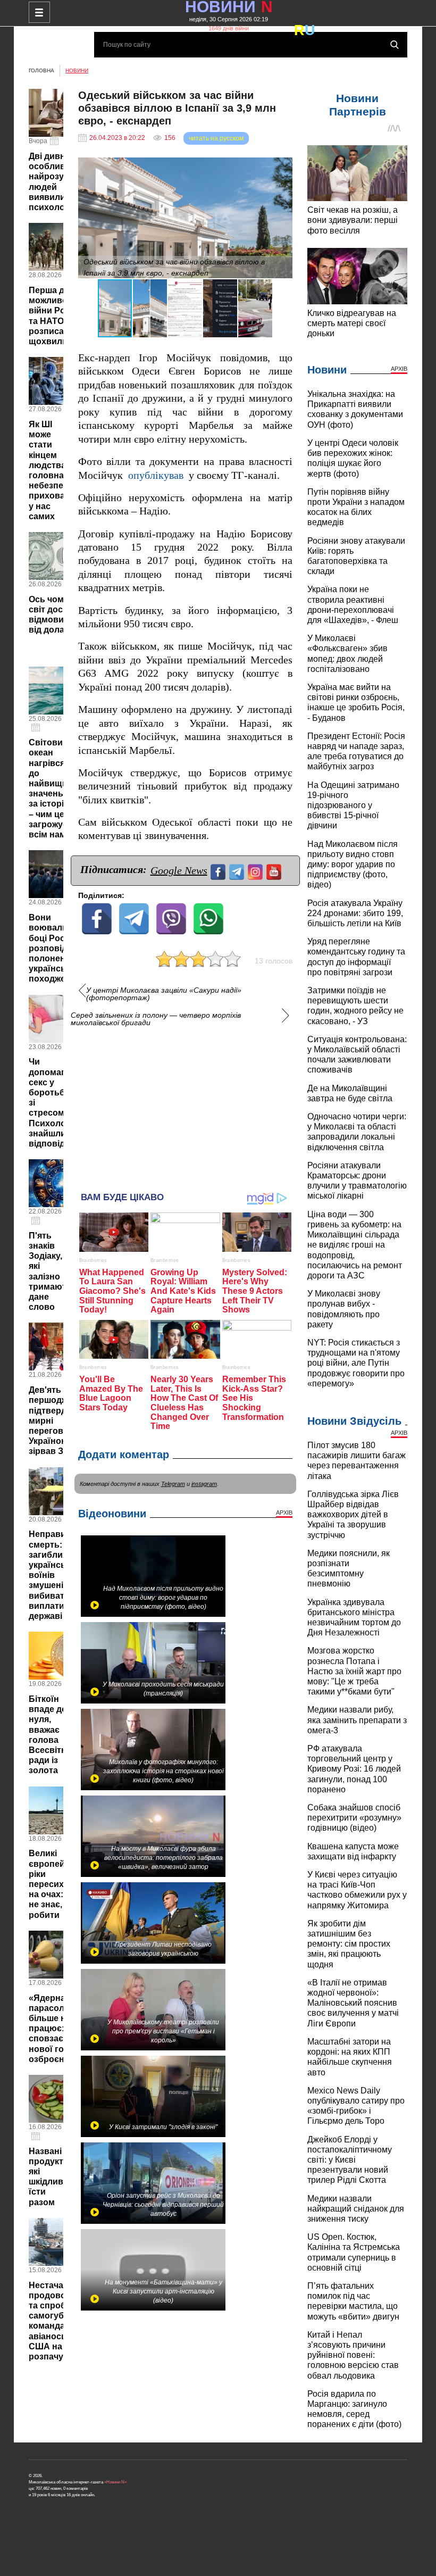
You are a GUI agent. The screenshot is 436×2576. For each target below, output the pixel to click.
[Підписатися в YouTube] (275, 871)
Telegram (173, 1484)
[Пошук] (395, 45)
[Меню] (39, 12)
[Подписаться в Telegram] (238, 871)
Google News (179, 870)
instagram (204, 1484)
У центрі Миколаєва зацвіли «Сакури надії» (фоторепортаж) (164, 994)
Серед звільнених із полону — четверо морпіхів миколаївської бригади (156, 1019)
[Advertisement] (186, 1104)
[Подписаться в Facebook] (219, 871)
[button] (283, 167)
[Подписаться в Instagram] (257, 871)
